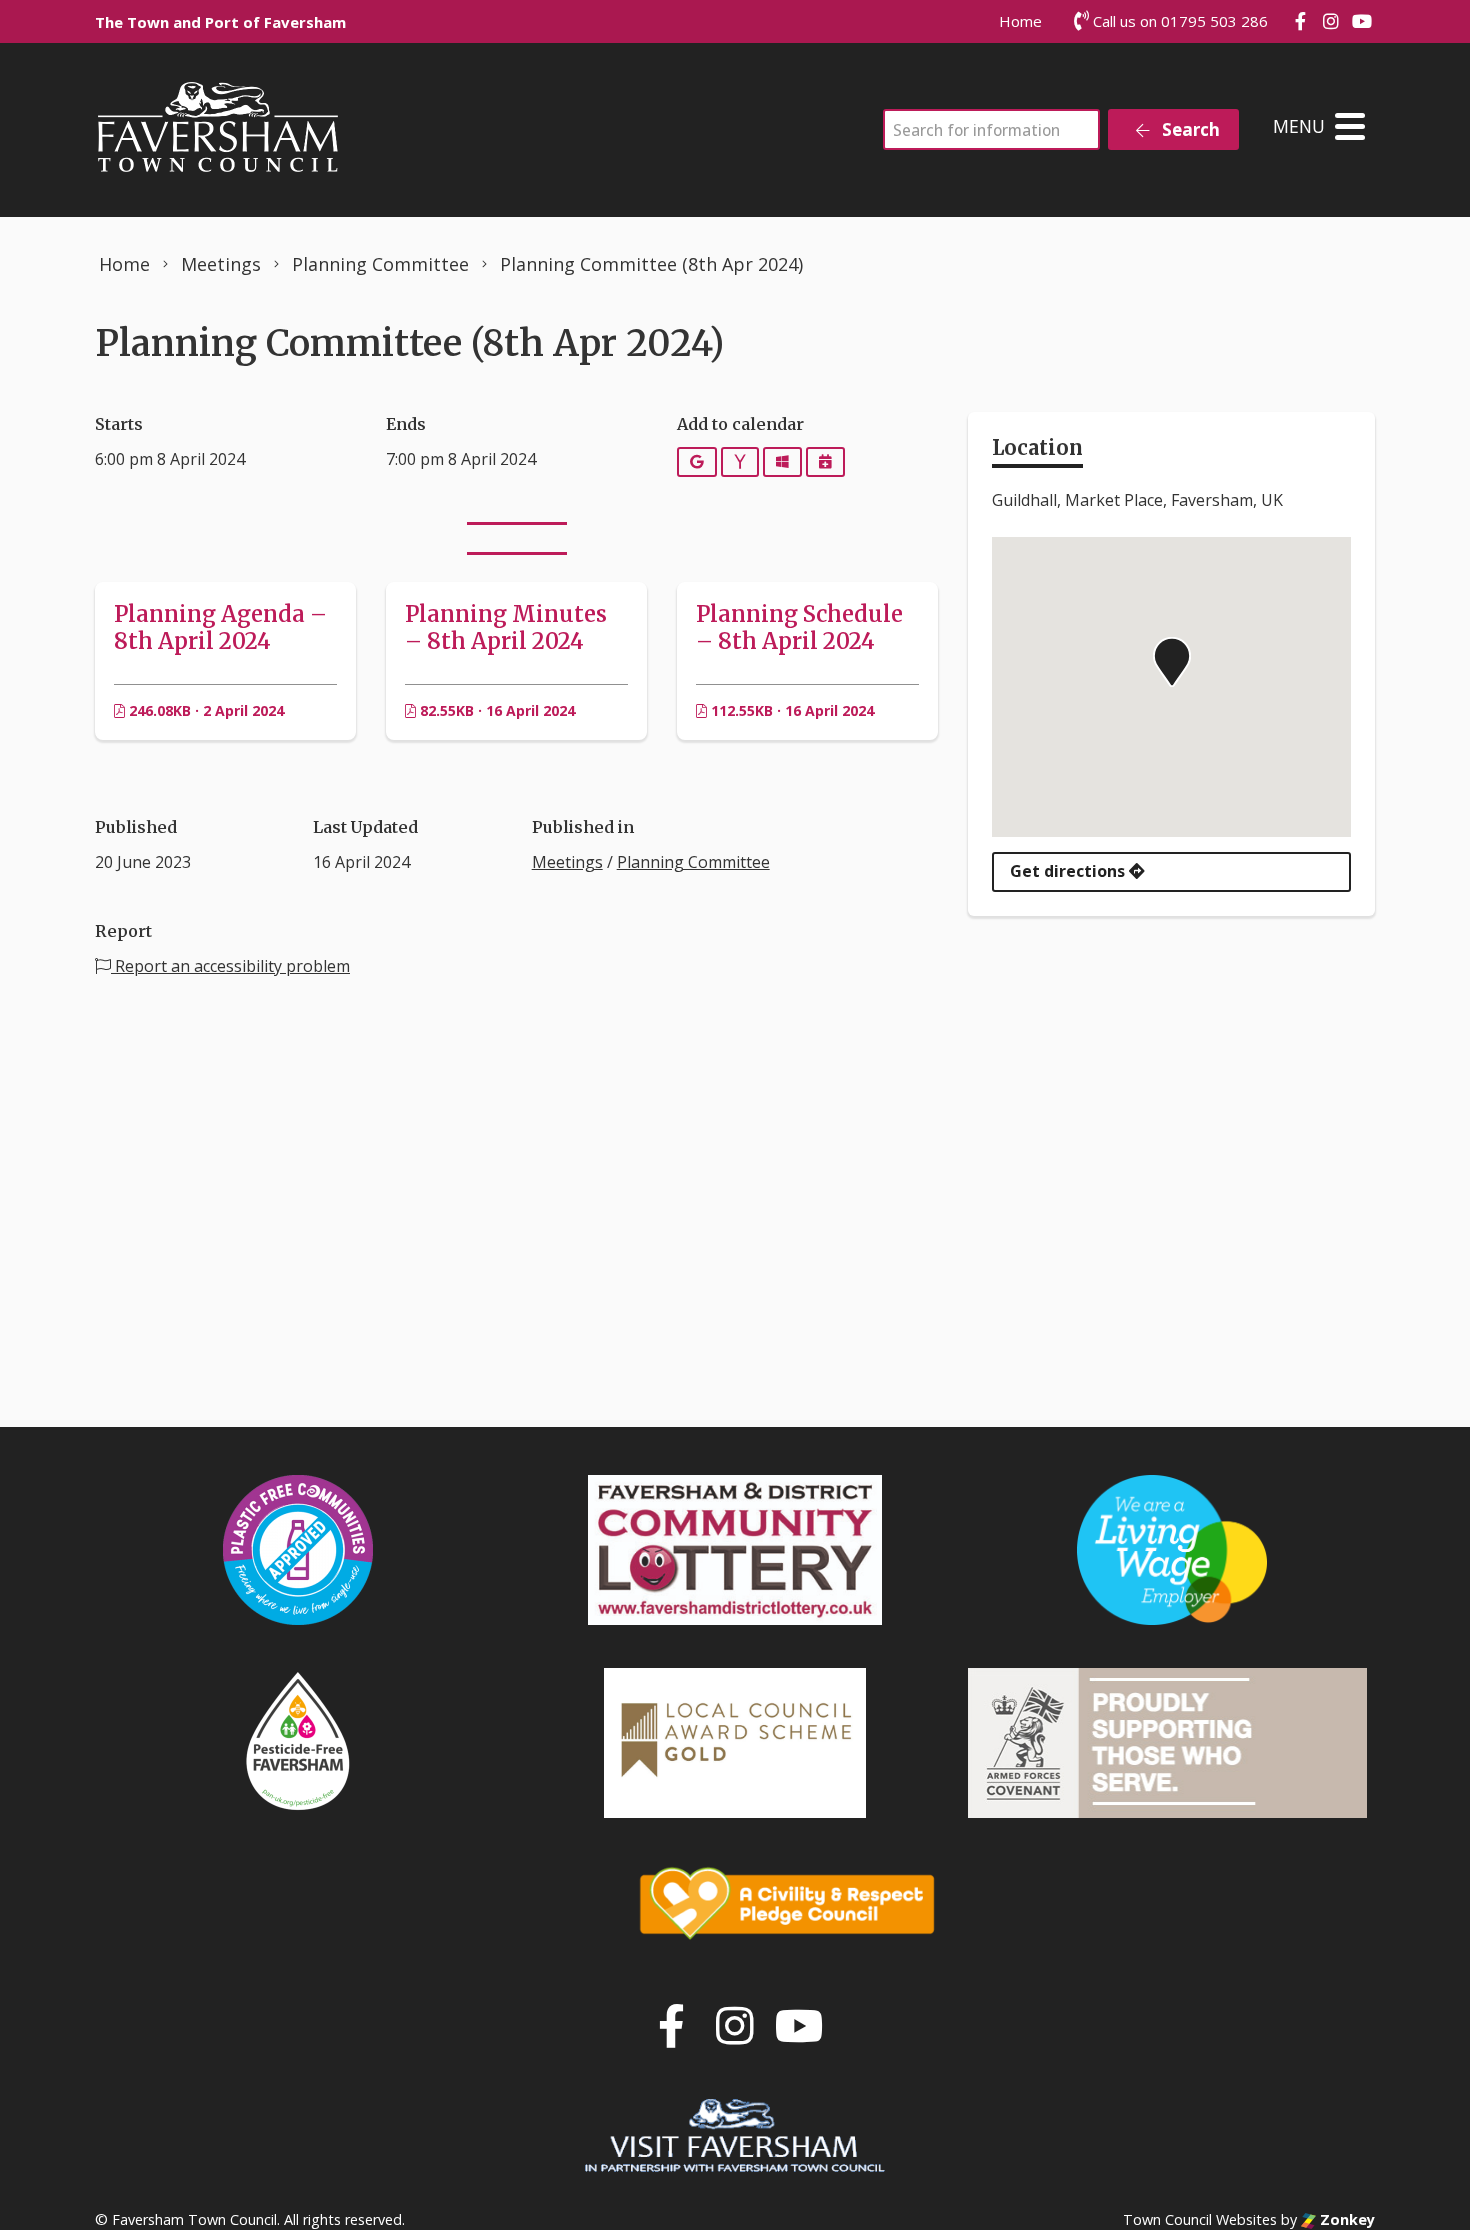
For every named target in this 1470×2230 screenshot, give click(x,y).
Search (1189, 129)
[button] (1172, 662)
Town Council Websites (1200, 2219)
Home (1020, 21)
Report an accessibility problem (230, 966)
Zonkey (1345, 2219)
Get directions (1069, 871)
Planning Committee (693, 862)
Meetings (567, 862)
